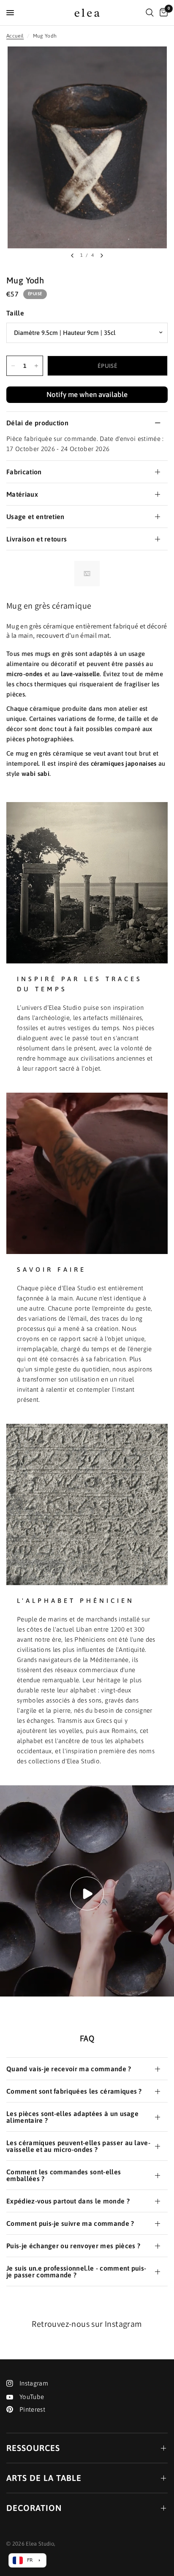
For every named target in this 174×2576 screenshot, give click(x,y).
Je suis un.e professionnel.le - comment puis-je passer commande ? (76, 2271)
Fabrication (24, 472)
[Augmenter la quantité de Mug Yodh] (36, 366)
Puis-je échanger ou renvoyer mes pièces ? (73, 2246)
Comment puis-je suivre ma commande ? (70, 2223)
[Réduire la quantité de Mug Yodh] (13, 366)
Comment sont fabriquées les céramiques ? (74, 2091)
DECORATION (34, 2508)
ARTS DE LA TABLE (44, 2478)
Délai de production (37, 423)
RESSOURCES (33, 2448)
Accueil (15, 36)
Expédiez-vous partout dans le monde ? (68, 2201)
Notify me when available (87, 394)
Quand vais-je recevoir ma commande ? (69, 2069)
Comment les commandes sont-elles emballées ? (64, 2175)
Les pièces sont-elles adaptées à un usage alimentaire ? (72, 2117)
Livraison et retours (37, 539)
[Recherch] (150, 13)
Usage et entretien (35, 517)
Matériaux (22, 494)
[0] (162, 13)
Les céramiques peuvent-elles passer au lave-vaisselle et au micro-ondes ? (78, 2146)
